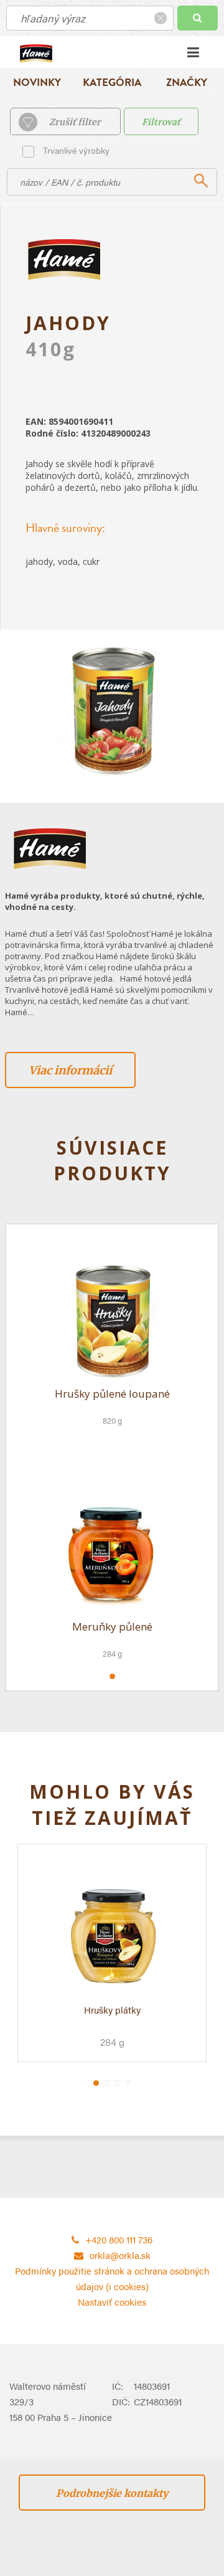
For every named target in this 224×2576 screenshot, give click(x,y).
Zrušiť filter (75, 122)
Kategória (112, 83)
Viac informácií (70, 1070)
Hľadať (198, 18)
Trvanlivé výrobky (76, 150)
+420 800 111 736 (119, 2239)
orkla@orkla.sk (120, 2255)
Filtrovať (161, 122)
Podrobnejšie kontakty (112, 2493)
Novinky (37, 83)
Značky (187, 83)
